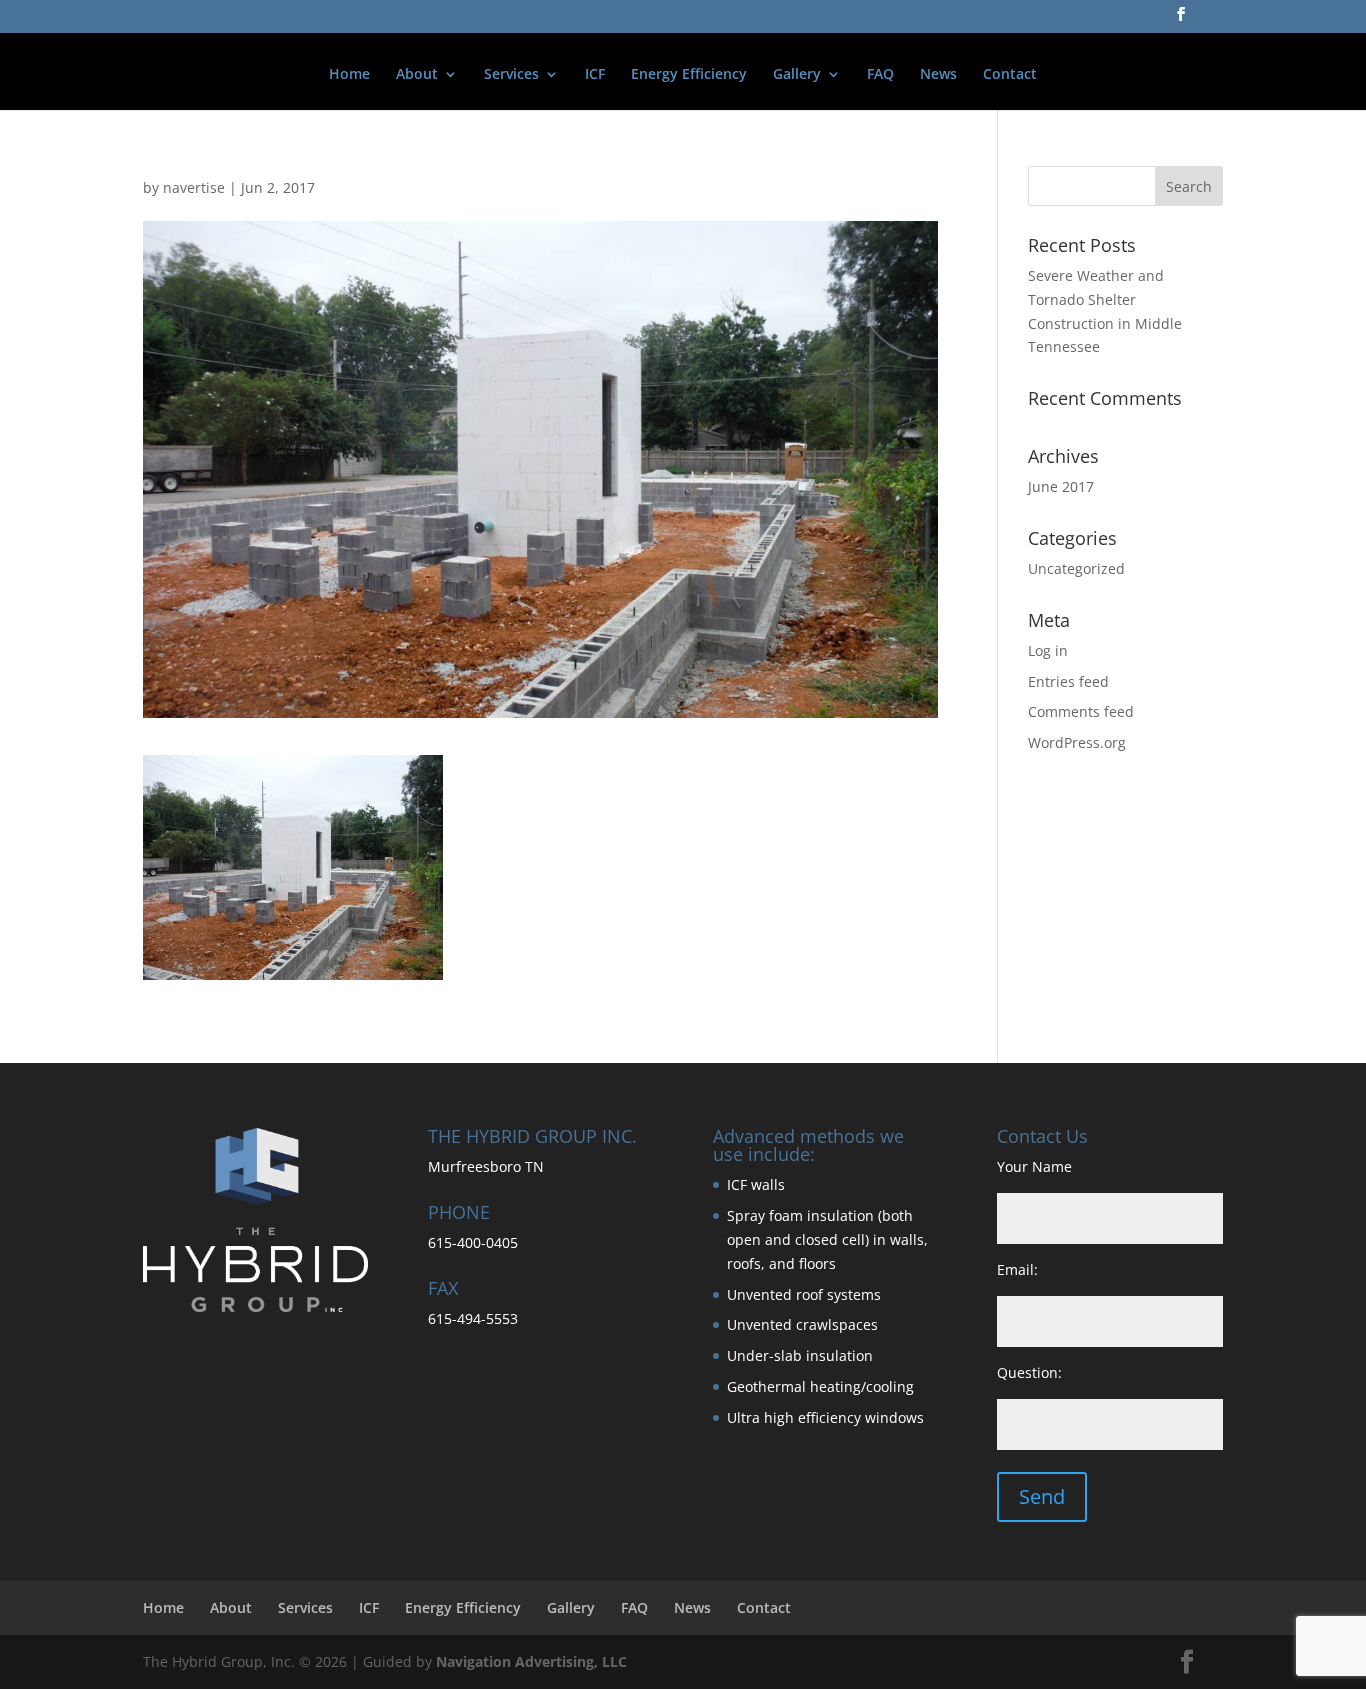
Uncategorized (1076, 568)
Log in (1048, 650)
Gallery (797, 75)
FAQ (880, 75)
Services (511, 75)
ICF (595, 75)
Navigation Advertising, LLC (531, 1661)
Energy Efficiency (689, 75)
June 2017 (1061, 486)
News (938, 75)
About (417, 75)
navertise (194, 187)
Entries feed (1068, 681)
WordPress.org (1077, 742)
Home (349, 75)
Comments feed (1081, 711)
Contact (1010, 75)
